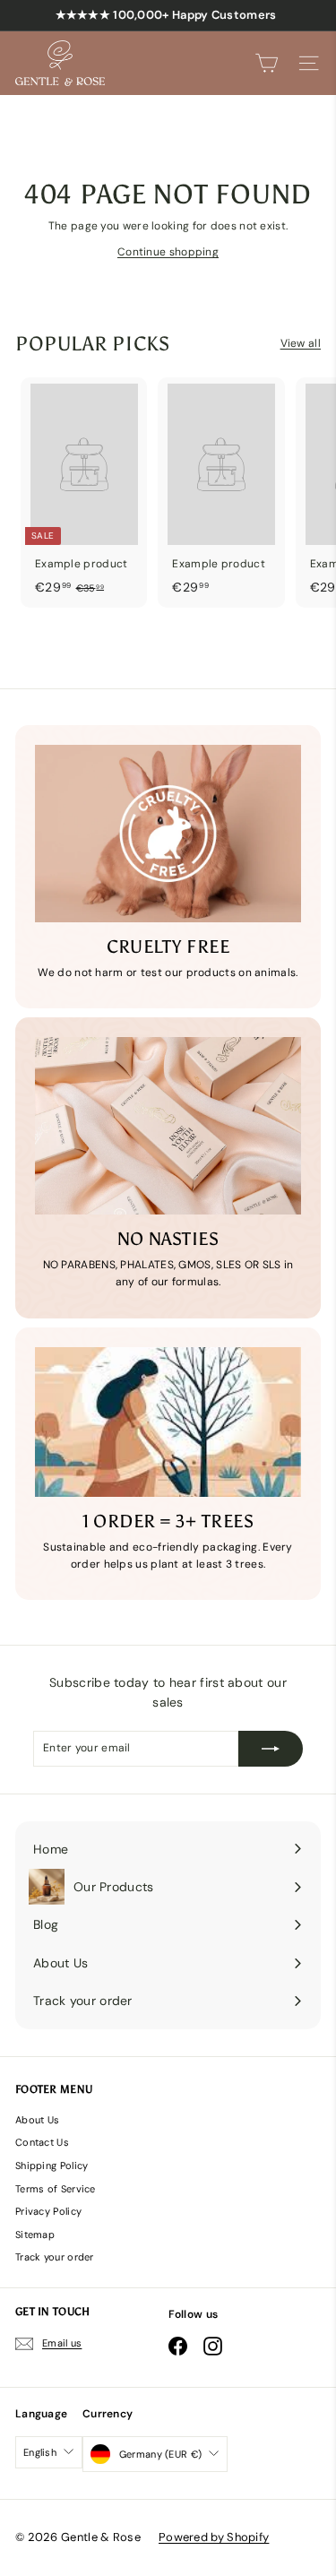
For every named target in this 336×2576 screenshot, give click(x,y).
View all (301, 343)
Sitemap (35, 2235)
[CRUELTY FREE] (168, 834)
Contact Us (42, 2142)
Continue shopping (168, 252)
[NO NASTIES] (168, 1126)
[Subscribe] (271, 1749)
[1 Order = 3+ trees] (168, 1422)
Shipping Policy (52, 2165)
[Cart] (267, 63)
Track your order (55, 2257)
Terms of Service (56, 2189)
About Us (37, 2120)
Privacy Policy (48, 2211)
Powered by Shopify (214, 2537)
